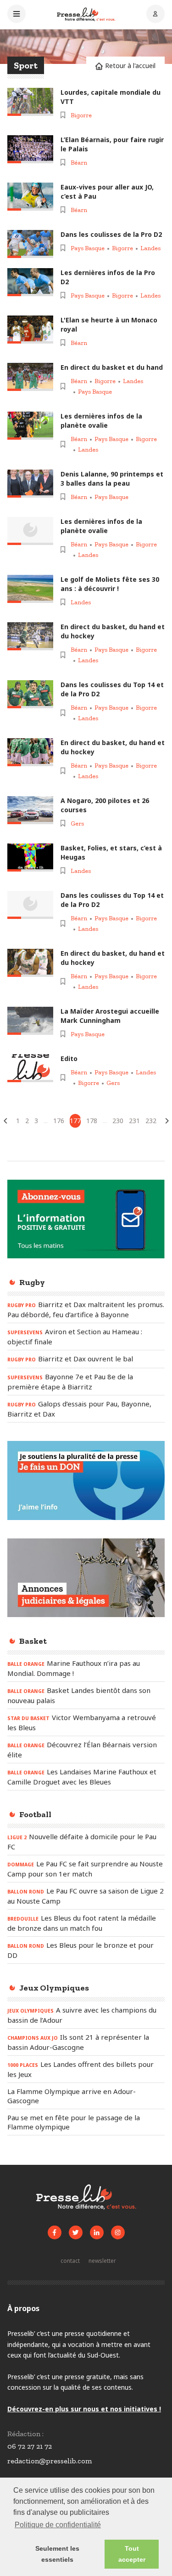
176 (59, 1121)
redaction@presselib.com (50, 2461)
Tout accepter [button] (132, 2554)
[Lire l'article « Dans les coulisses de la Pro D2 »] (30, 244)
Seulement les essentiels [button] (57, 2554)
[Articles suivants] (167, 1121)
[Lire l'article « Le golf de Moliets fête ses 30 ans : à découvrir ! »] (30, 589)
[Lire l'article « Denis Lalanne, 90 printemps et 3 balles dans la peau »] (30, 484)
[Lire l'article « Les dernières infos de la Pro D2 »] (30, 282)
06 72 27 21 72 (30, 2446)
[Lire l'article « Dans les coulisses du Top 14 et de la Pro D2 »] (30, 694)
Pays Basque (88, 248)
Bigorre (81, 115)
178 (92, 1121)
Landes (150, 248)
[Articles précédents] (6, 1121)
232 (151, 1121)
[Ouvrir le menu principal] (17, 15)
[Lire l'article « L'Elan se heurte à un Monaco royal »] (30, 330)
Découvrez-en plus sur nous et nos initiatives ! (84, 2409)
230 (118, 1121)
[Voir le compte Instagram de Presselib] (118, 2232)
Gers (77, 823)
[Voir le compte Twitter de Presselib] (76, 2232)
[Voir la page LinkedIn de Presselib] (97, 2232)
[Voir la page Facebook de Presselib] (55, 2232)
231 (134, 1121)
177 (75, 1121)
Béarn (79, 163)
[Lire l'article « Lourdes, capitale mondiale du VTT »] (30, 102)
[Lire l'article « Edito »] (30, 1068)
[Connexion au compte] (155, 15)
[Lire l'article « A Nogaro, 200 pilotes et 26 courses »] (30, 810)
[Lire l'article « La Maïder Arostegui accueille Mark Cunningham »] (30, 1021)
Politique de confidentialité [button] (58, 2525)
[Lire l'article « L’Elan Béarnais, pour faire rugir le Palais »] (30, 149)
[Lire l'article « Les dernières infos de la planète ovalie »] (30, 426)
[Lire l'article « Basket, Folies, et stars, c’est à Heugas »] (30, 858)
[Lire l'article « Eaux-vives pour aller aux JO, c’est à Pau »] (30, 197)
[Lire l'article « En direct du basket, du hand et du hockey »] (30, 636)
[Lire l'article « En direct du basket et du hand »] (30, 377)
